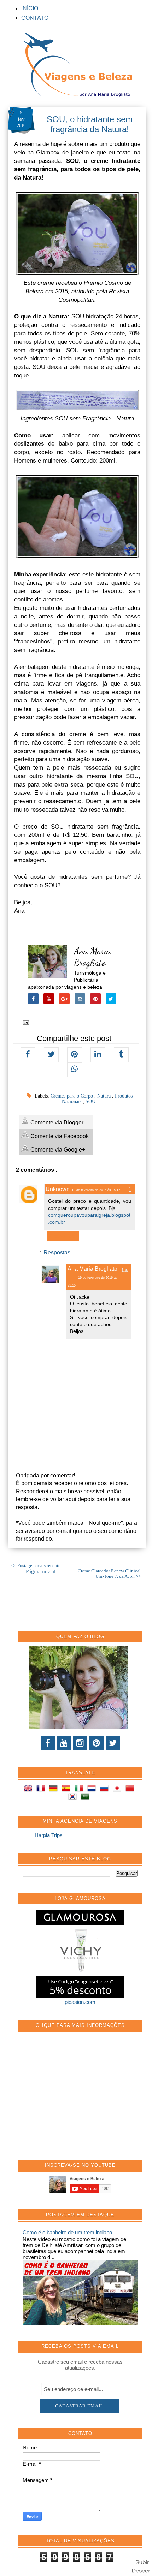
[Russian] (106, 1789)
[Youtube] (64, 1743)
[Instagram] (80, 1743)
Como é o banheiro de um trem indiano (67, 2232)
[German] (55, 1789)
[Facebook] (48, 1743)
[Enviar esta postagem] (25, 1022)
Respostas (57, 1252)
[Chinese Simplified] (131, 1789)
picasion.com (80, 2002)
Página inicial (41, 1571)
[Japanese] (118, 1789)
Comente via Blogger (56, 1122)
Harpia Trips (49, 1835)
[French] (42, 1789)
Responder (63, 1236)
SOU (90, 1102)
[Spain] (68, 1789)
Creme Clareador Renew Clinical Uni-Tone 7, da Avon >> (109, 1574)
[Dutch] (93, 1789)
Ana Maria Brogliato (92, 957)
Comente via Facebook (59, 1136)
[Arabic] (87, 1798)
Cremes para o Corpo (72, 1096)
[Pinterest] (97, 1743)
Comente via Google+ (57, 1150)
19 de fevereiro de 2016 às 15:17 (96, 1190)
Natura (105, 1096)
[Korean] (74, 1798)
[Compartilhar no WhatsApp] (75, 1070)
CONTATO (35, 18)
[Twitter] (113, 1743)
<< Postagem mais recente (36, 1566)
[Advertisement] (76, 2100)
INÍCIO (30, 8)
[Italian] (80, 1789)
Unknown (58, 1189)
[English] (29, 1789)
